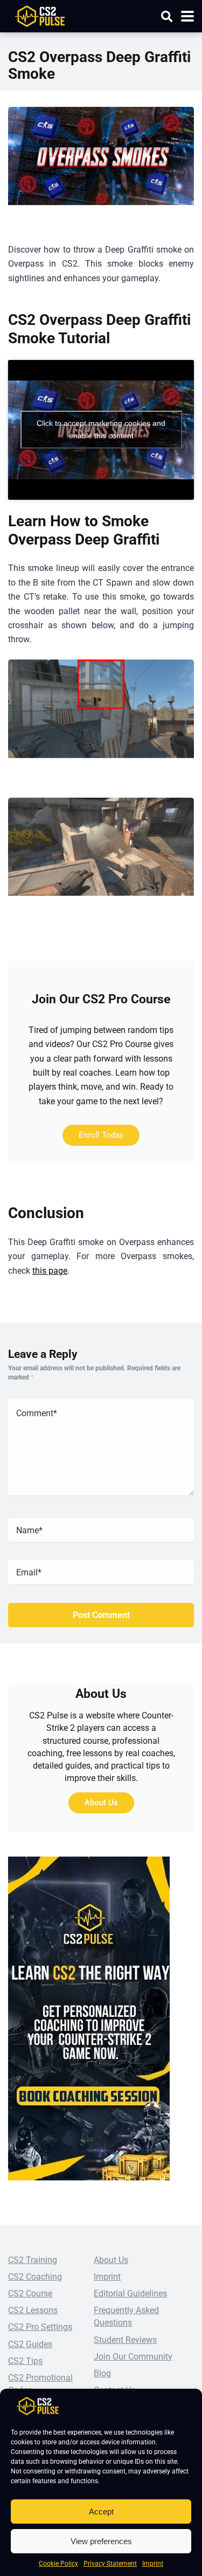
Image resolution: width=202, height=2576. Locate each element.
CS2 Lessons (33, 2310)
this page (50, 1271)
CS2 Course (30, 2293)
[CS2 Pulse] (40, 15)
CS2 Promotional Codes (40, 2384)
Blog (102, 2373)
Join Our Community (133, 2357)
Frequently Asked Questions (126, 2316)
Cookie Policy (58, 2564)
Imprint (153, 2564)
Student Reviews (125, 2340)
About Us (101, 1803)
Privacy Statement (110, 2564)
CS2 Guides (30, 2344)
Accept (101, 2512)
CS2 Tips (25, 2361)
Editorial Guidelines (130, 2293)
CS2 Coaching (35, 2277)
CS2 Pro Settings (40, 2327)
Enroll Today (101, 1135)
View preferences (101, 2541)
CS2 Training (33, 2260)
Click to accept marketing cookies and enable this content (101, 429)
